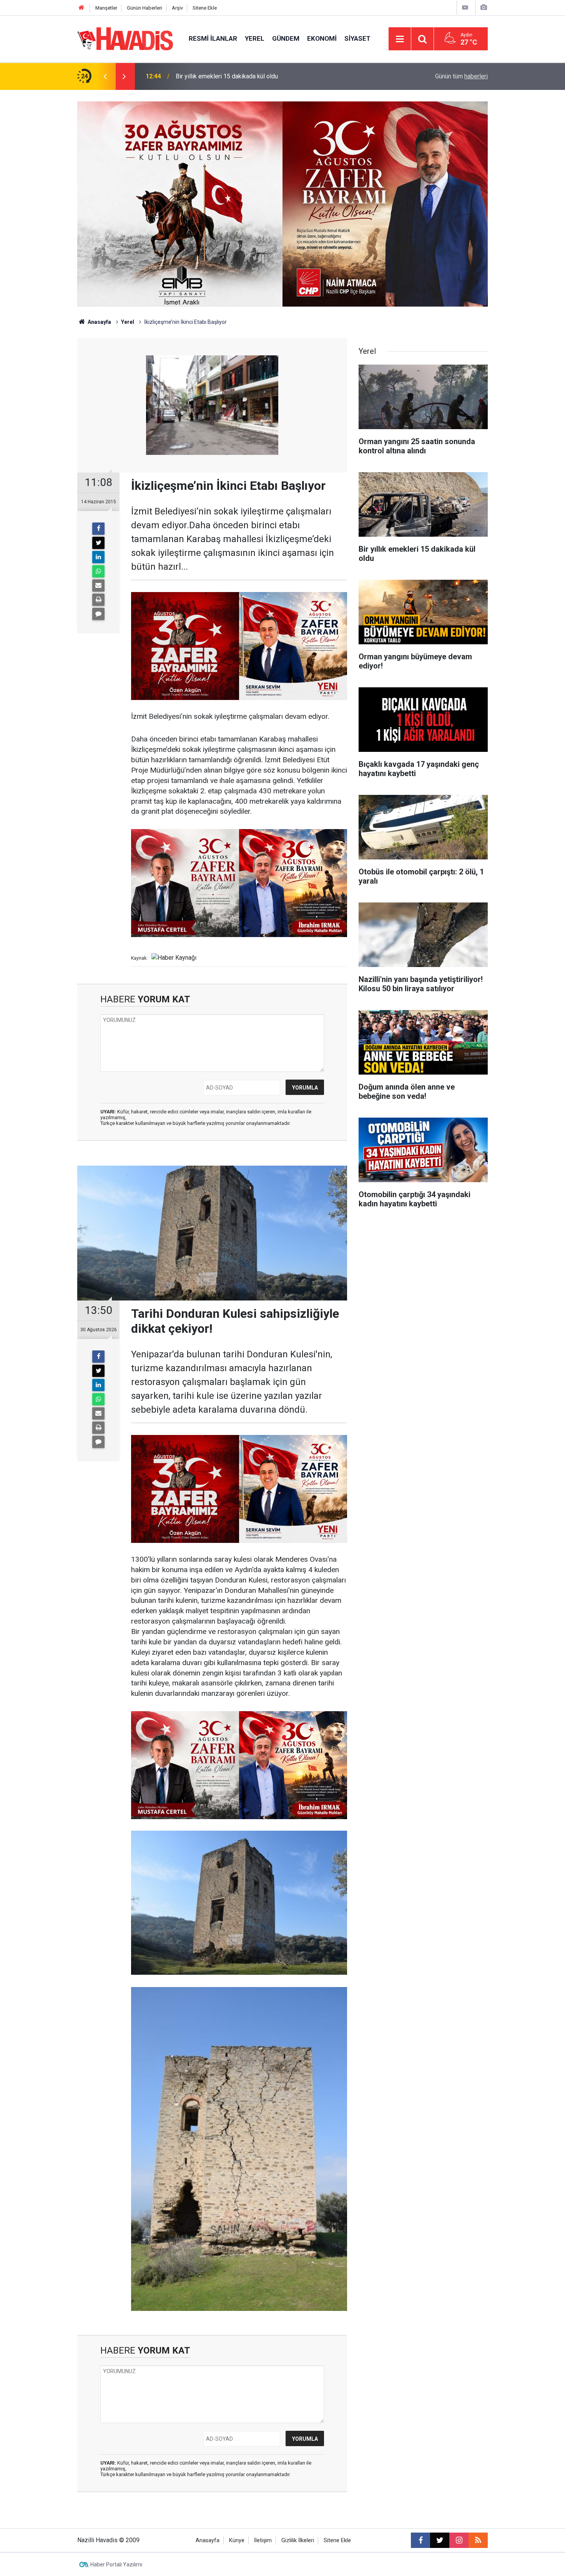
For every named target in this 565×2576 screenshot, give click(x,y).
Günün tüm (461, 76)
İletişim (263, 2540)
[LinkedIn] (98, 557)
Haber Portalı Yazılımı (116, 2564)
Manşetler (106, 8)
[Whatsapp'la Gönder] (98, 571)
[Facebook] (98, 529)
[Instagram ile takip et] (459, 2540)
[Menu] (400, 39)
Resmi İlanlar (213, 38)
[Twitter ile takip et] (440, 2540)
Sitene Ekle (205, 8)
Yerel (255, 38)
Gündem (286, 38)
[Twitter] (98, 543)
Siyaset (357, 38)
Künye (237, 2540)
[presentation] (105, 76)
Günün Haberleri (145, 8)
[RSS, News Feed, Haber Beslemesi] (478, 2540)
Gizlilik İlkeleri (298, 2540)
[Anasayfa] (81, 8)
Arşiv (177, 8)
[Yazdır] (98, 600)
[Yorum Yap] (98, 614)
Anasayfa (99, 322)
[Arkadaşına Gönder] (98, 586)
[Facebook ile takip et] (420, 2540)
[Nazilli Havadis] (125, 38)
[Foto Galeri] (484, 7)
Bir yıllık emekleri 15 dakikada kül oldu (227, 76)
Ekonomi (322, 38)
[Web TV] (465, 7)
